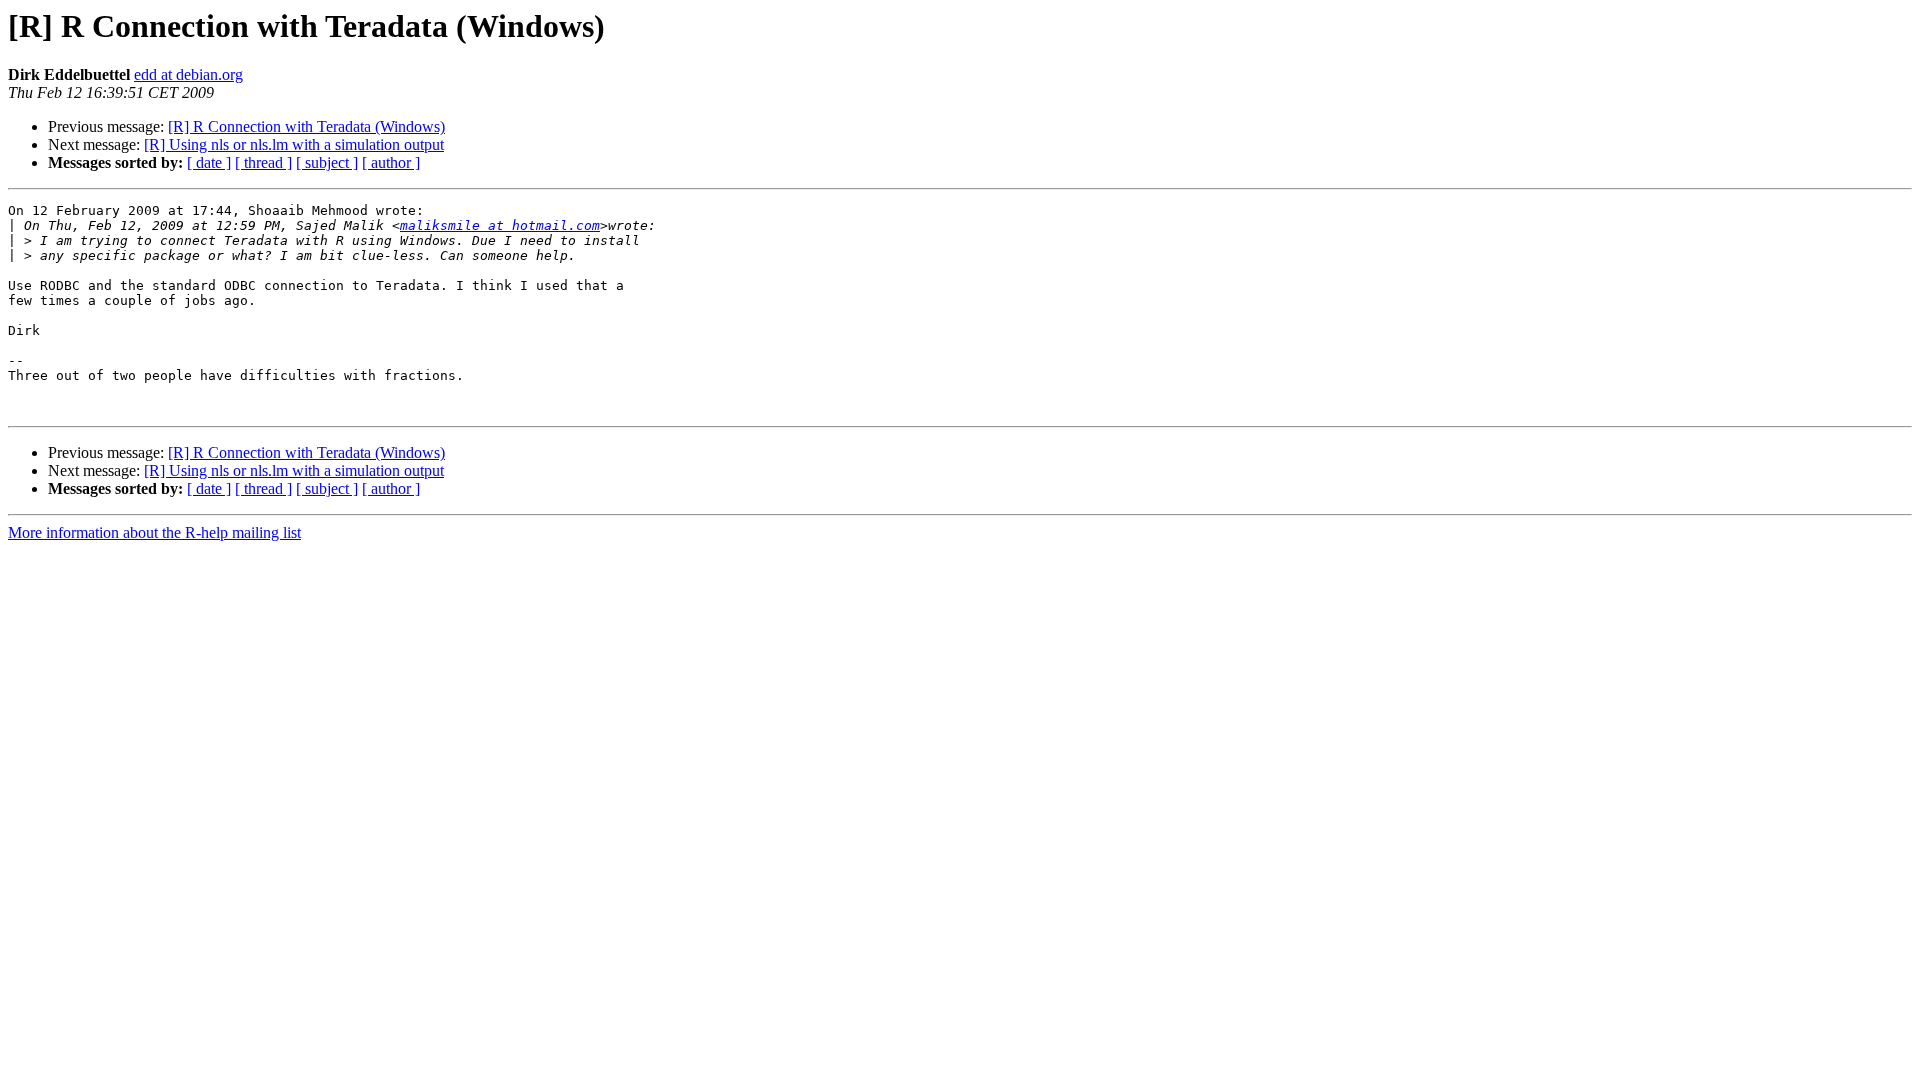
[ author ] (391, 162)
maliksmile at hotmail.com (500, 225)
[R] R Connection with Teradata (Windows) (306, 126)
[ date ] (209, 162)
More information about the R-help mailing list (154, 532)
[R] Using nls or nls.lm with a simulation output (294, 144)
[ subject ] (327, 162)
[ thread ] (263, 162)
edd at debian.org (188, 74)
